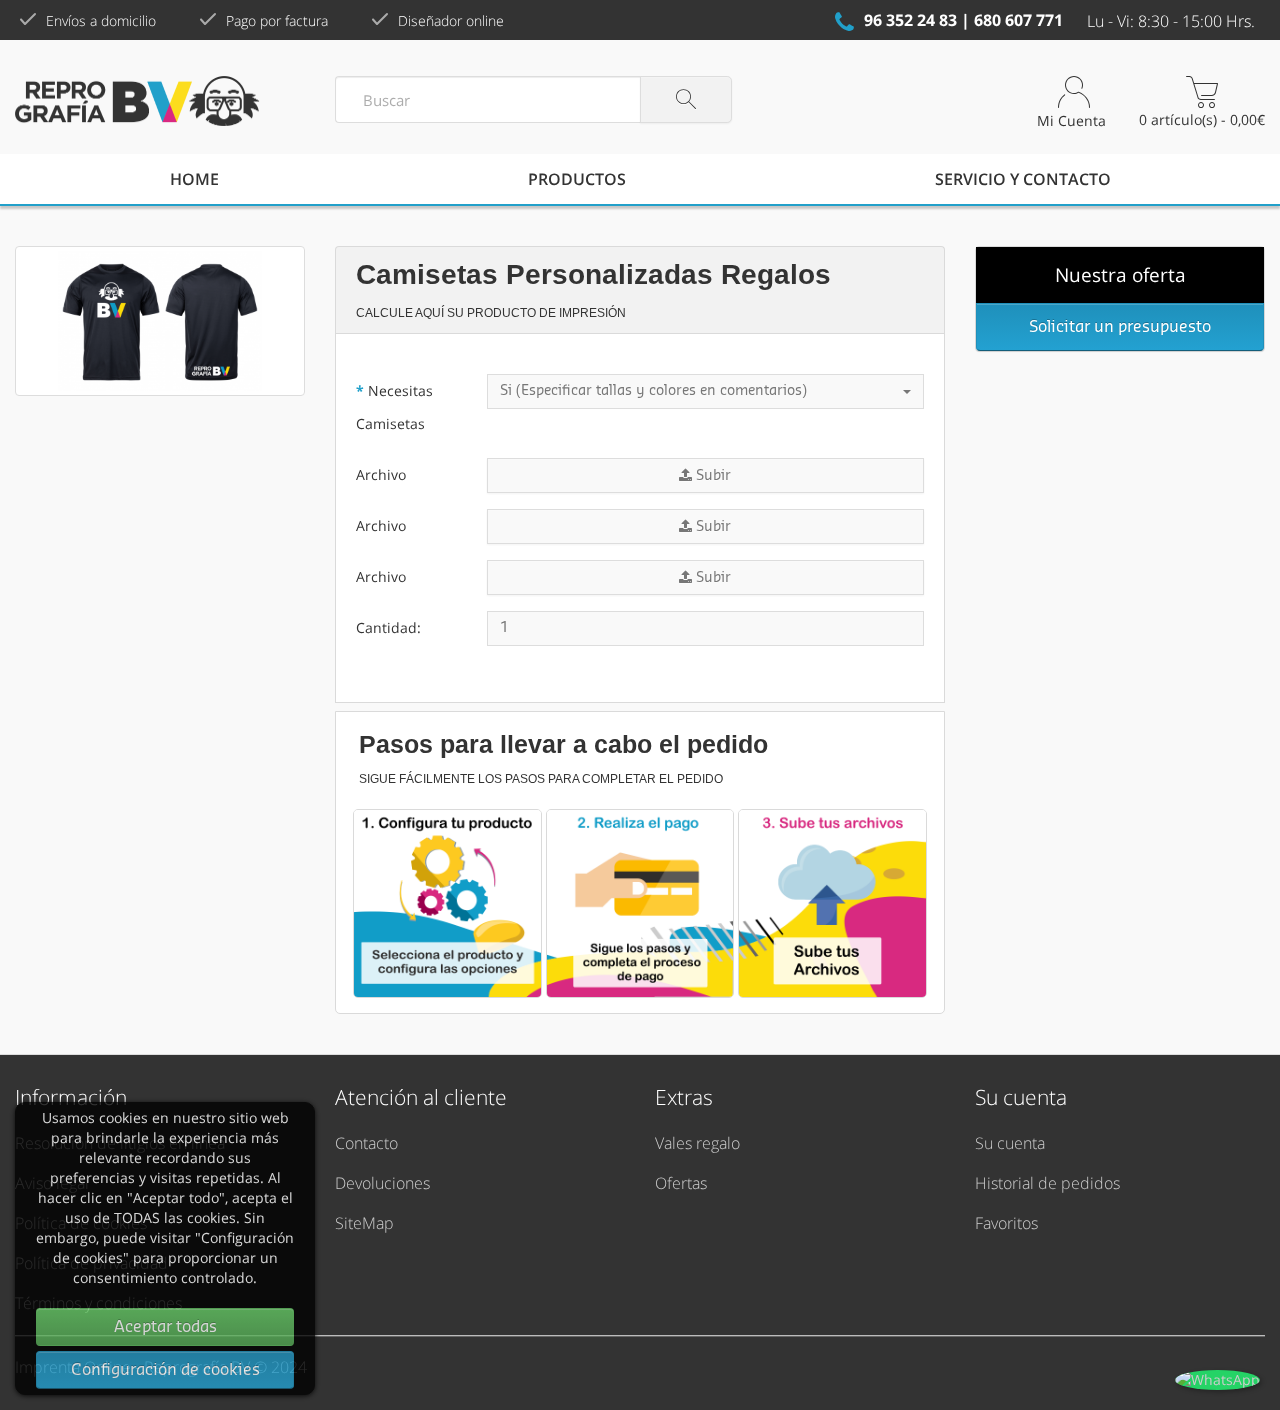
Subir (711, 476)
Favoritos (1006, 1223)
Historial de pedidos (1047, 1183)
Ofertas (681, 1183)
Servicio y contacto (1023, 179)
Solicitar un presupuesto (1120, 327)
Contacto (366, 1143)
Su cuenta (1010, 1143)
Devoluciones (382, 1183)
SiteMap (364, 1223)
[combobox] (705, 391)
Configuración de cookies (165, 1370)
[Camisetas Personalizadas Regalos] (160, 321)
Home (194, 179)
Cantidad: (388, 627)
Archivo (381, 474)
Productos (577, 179)
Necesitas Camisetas (394, 407)
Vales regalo (697, 1143)
